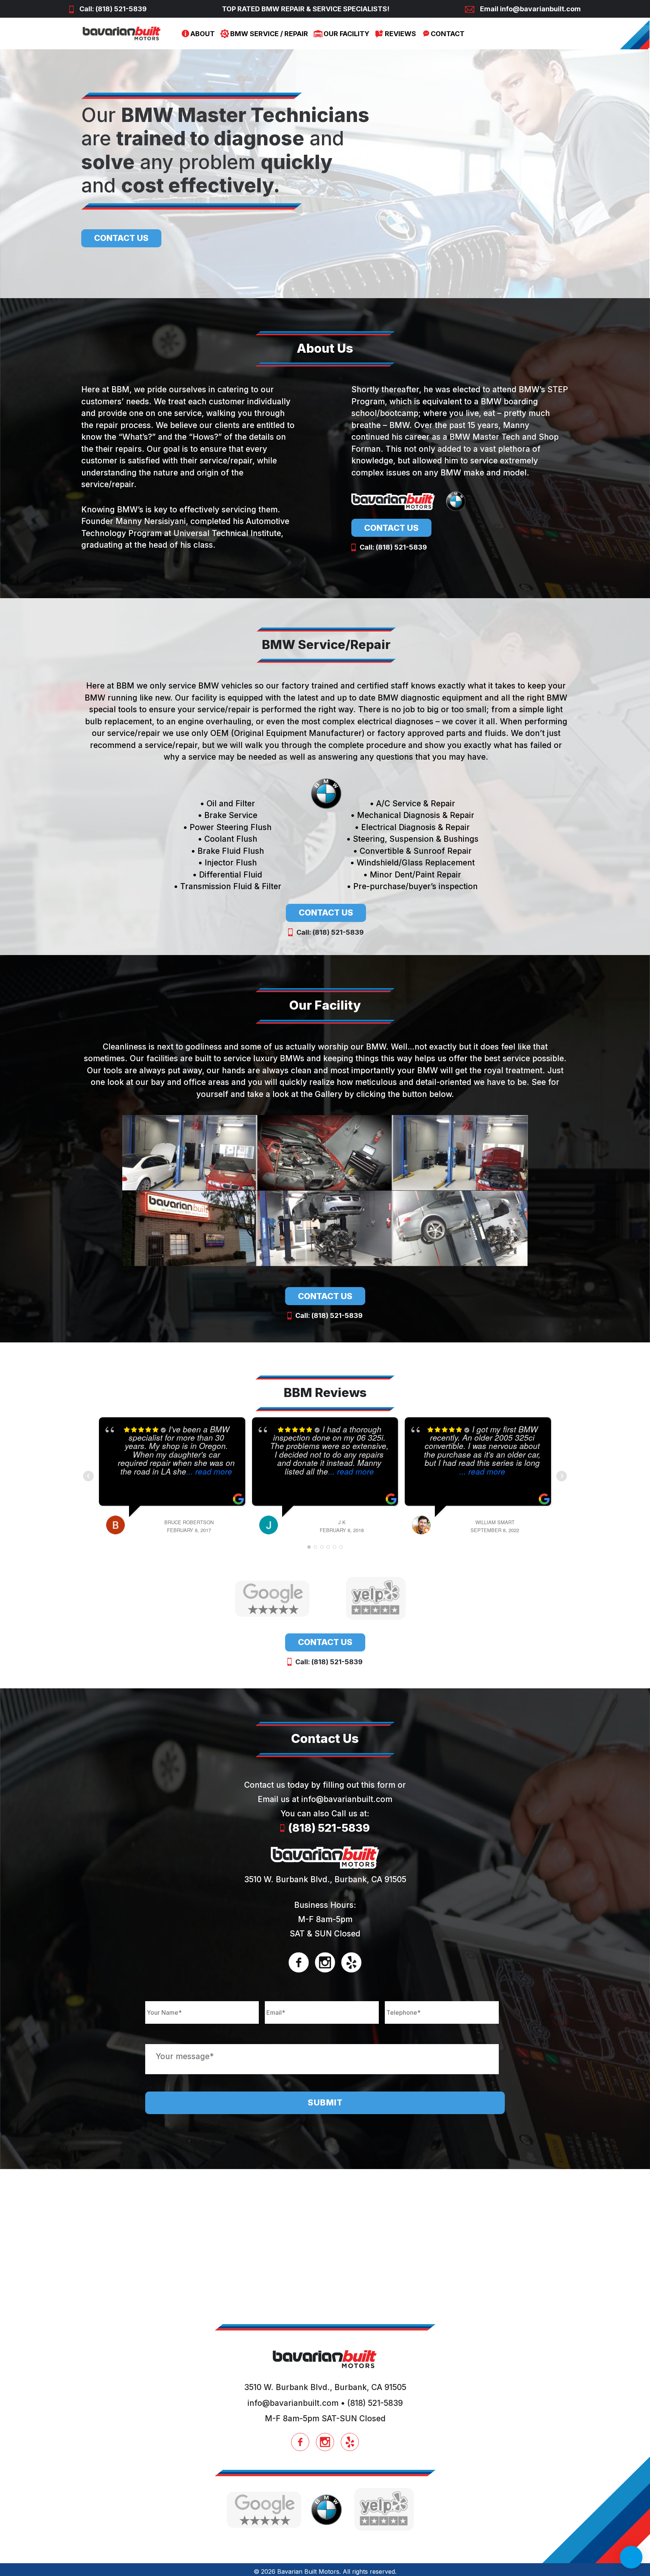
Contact (448, 34)
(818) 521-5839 (121, 9)
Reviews (400, 34)
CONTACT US (121, 238)
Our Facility (346, 34)
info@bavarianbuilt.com (540, 9)
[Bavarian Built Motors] (122, 34)
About (203, 34)
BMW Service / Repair (269, 34)
